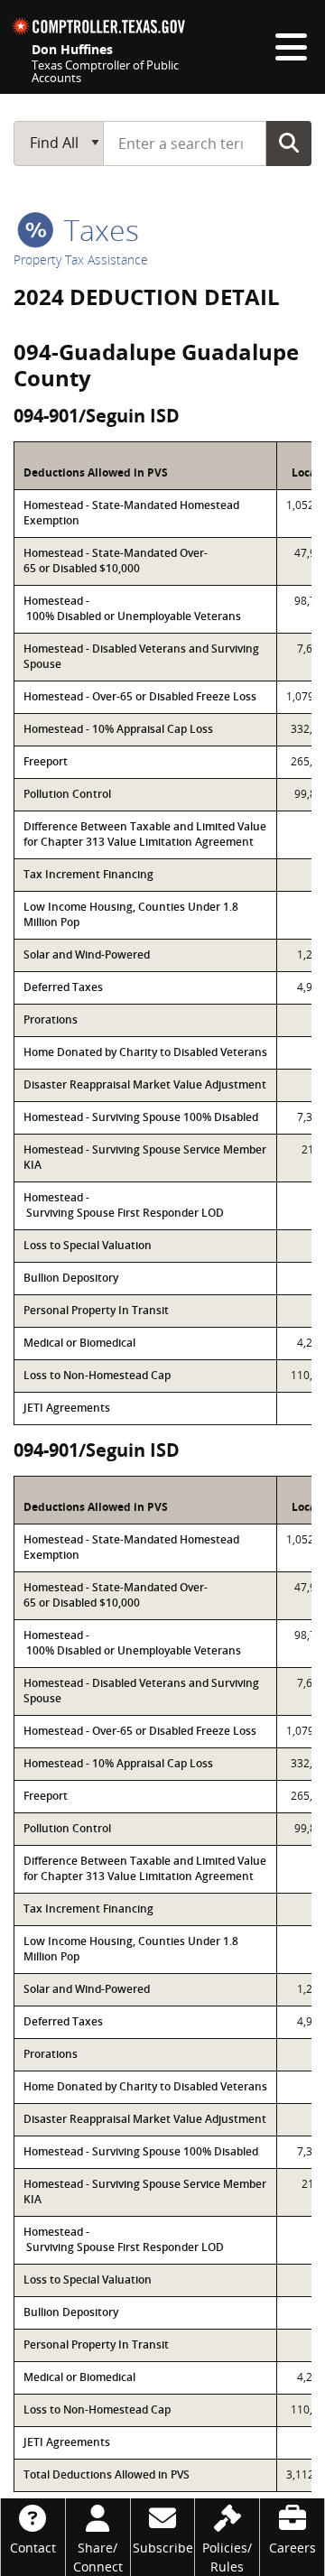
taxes (98, 230)
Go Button (289, 143)
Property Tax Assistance (81, 259)
